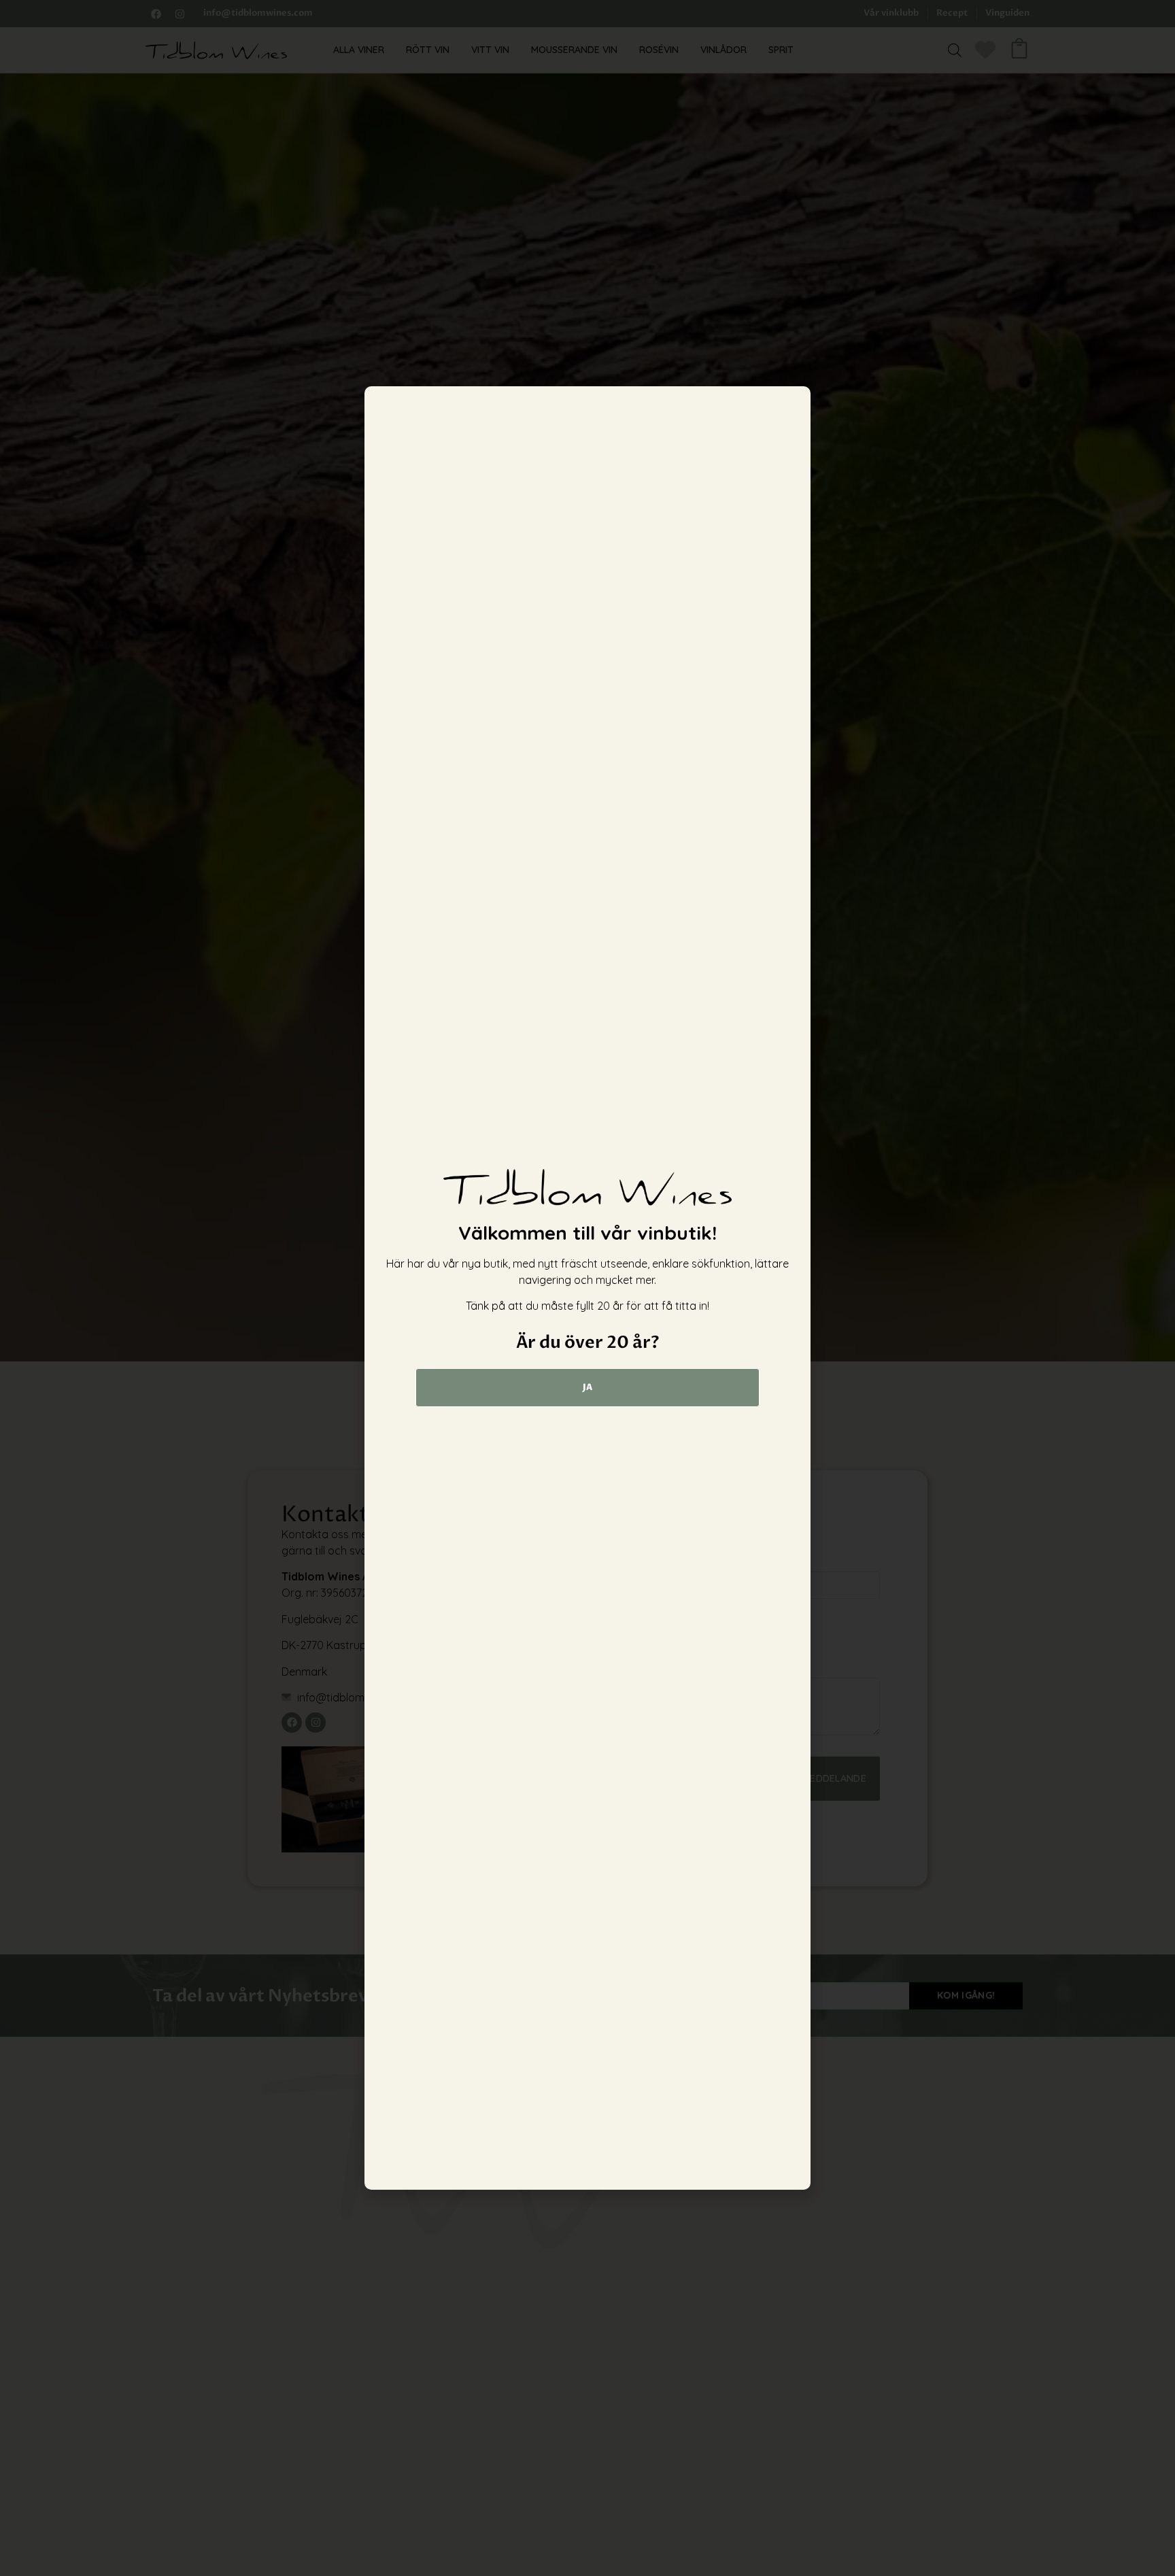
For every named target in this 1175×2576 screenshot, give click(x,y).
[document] (587, 1288)
